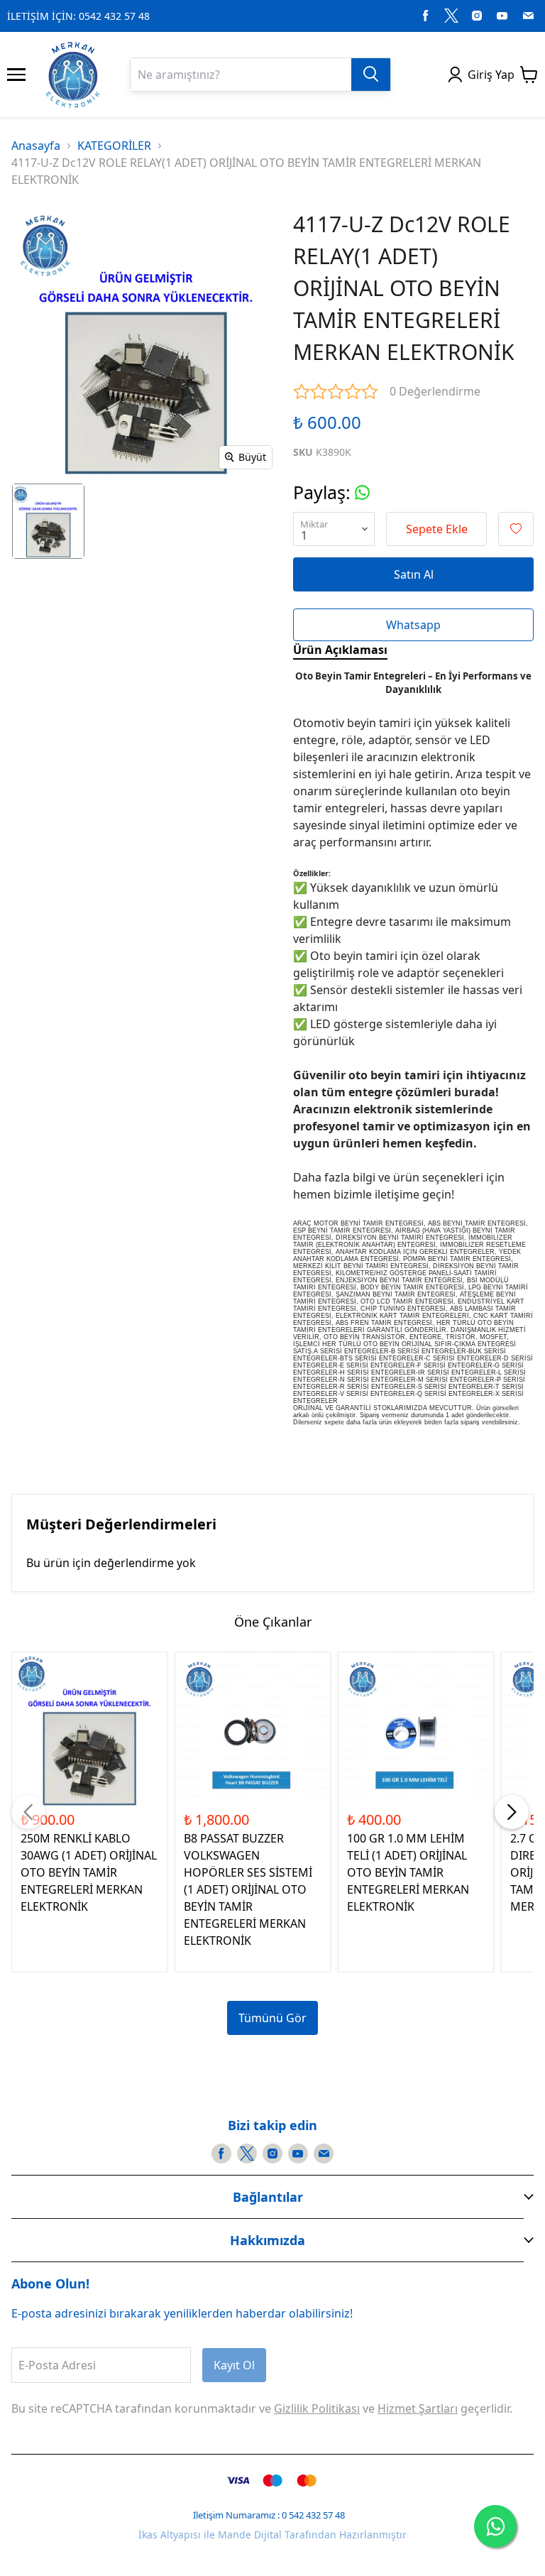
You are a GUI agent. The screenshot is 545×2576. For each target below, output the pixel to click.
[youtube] (502, 16)
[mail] (528, 16)
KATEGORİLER (114, 146)
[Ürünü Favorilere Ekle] (516, 529)
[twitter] (451, 16)
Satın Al (414, 574)
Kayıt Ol (234, 2365)
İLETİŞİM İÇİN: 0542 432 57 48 (78, 16)
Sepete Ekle (437, 529)
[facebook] (426, 16)
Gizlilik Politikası (317, 2408)
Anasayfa (36, 146)
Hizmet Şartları (418, 2408)
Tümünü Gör (272, 2018)
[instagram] (477, 16)
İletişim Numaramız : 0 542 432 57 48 (269, 2515)
